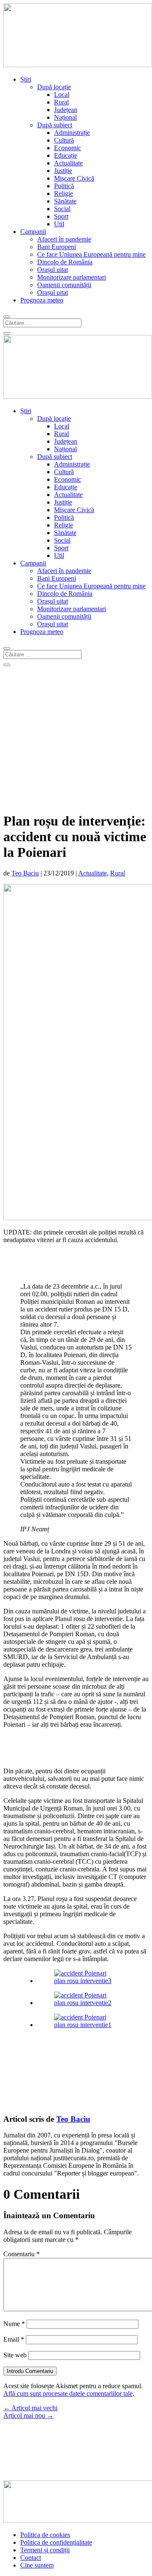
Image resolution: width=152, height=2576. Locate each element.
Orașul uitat (53, 270)
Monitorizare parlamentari (72, 277)
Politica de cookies (45, 2535)
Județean (66, 110)
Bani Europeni (57, 247)
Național (65, 117)
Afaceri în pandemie (64, 239)
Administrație (72, 133)
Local (62, 95)
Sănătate (65, 201)
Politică (64, 186)
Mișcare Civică (74, 178)
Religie (64, 193)
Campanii (33, 232)
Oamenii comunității (64, 285)
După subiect (55, 125)
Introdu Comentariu (30, 2371)
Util (59, 224)
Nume (14, 2324)
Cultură (64, 140)
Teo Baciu (25, 873)
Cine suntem (37, 2565)
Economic (68, 148)
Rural (61, 102)
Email (14, 2339)
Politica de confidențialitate (56, 2542)
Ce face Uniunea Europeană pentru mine (91, 254)
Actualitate (68, 163)
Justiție (63, 171)
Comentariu (22, 2254)
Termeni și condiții (45, 2550)
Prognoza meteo (42, 300)
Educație (66, 155)
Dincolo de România (65, 262)
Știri (26, 79)
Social (62, 209)
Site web (15, 2355)
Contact (31, 2558)
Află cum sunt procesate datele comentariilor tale (68, 2394)
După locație (54, 87)
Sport (61, 216)
